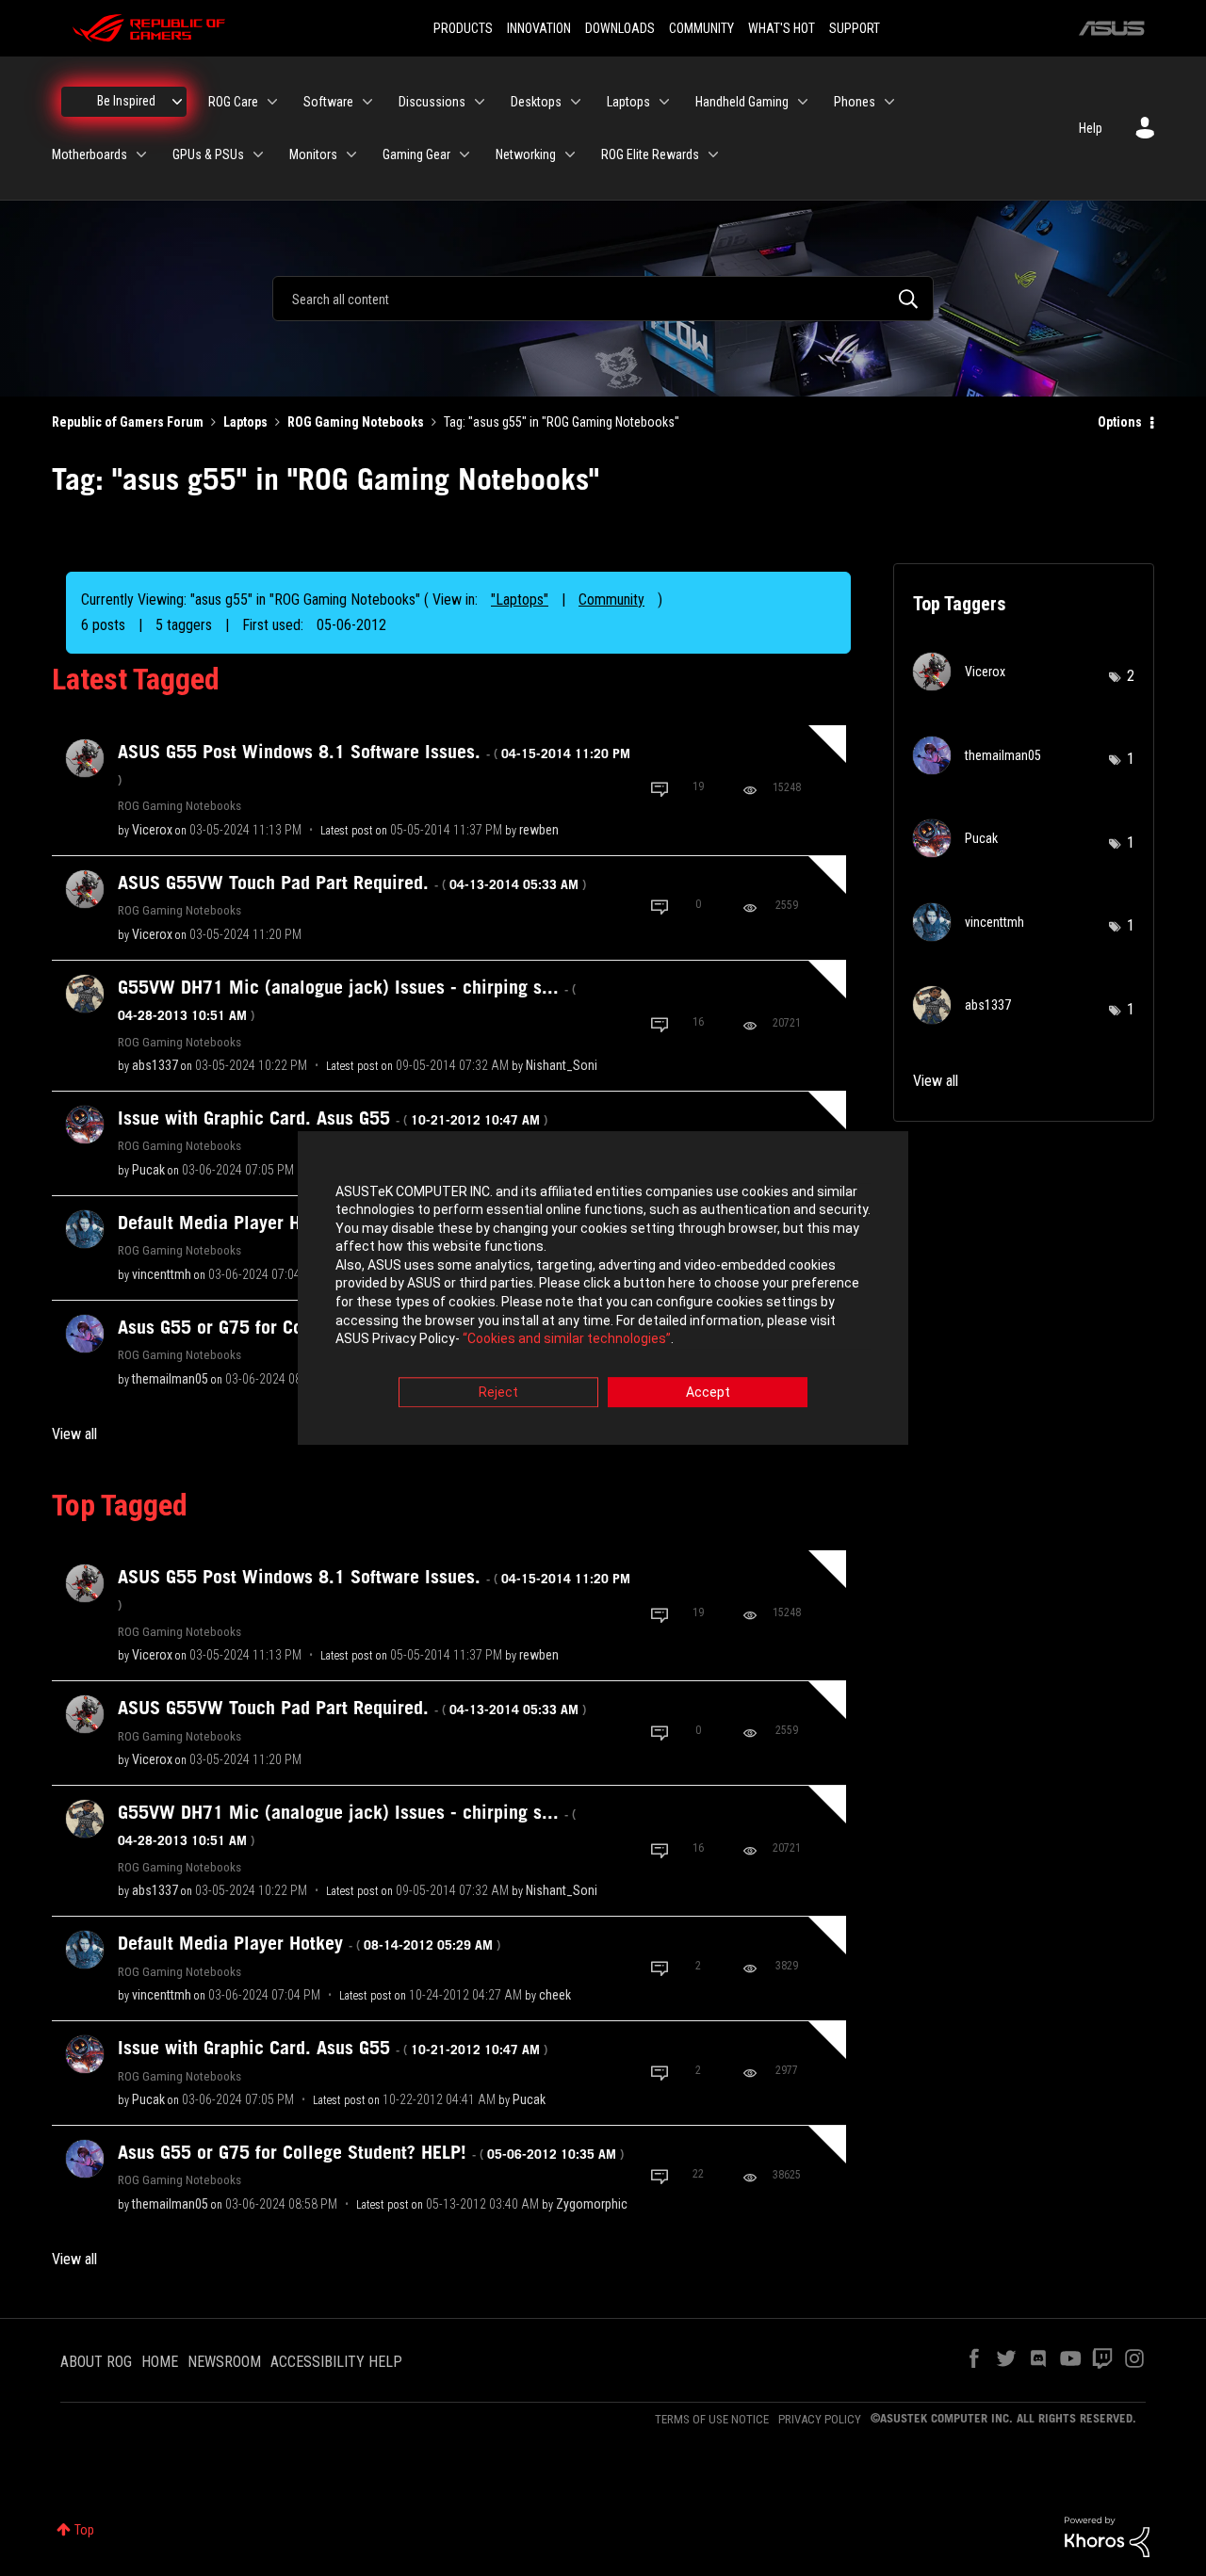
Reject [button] (498, 1392)
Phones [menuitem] (855, 102)
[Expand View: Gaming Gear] (464, 154)
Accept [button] (708, 1392)
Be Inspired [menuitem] (126, 101)
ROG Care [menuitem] (233, 102)
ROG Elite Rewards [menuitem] (650, 154)
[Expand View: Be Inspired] (177, 102)
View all (74, 1434)
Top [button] (84, 2530)
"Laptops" (520, 599)
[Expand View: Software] (367, 102)
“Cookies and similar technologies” (567, 1339)
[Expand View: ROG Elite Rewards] (713, 154)
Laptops (245, 422)
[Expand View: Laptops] (664, 102)
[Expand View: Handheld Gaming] (803, 102)
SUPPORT (855, 28)
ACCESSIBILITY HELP (336, 2362)
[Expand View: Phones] (889, 102)
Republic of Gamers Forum (128, 422)
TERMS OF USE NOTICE (712, 2419)
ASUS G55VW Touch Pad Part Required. (352, 883)
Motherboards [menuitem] (90, 154)
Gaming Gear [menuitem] (416, 154)
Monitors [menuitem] (313, 154)
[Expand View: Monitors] (351, 154)
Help (1091, 128)
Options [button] (1120, 422)
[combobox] (603, 299)
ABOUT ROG (96, 2362)
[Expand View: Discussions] (480, 102)
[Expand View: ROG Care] (272, 102)
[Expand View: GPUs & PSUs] (258, 154)
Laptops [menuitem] (628, 102)
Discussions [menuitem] (432, 102)
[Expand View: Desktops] (576, 102)
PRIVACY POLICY (820, 2419)
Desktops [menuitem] (536, 102)
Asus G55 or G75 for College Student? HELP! (371, 2152)
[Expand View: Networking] (570, 154)
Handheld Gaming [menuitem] (742, 102)
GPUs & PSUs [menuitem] (208, 154)
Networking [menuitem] (526, 154)
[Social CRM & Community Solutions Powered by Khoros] (1107, 2535)
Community (611, 599)
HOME (160, 2362)
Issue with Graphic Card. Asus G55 (333, 1118)
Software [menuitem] (328, 102)
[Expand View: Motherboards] (141, 154)
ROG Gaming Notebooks (356, 422)
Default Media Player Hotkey (309, 1943)
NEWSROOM (224, 2362)
